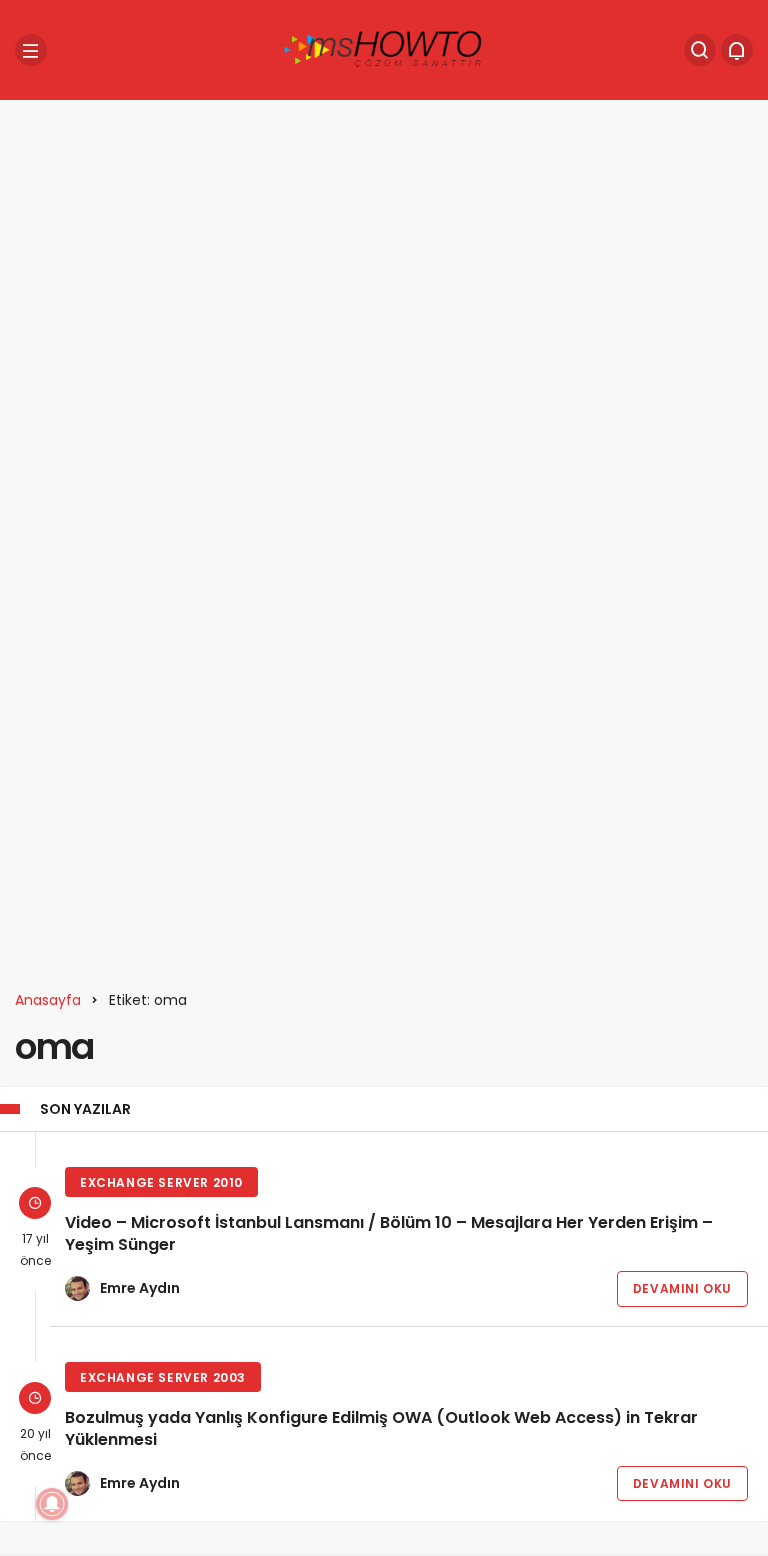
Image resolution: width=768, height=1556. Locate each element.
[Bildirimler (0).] (737, 50)
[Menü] (31, 50)
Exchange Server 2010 (161, 1182)
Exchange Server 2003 (163, 1377)
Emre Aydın (140, 1288)
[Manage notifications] (52, 1504)
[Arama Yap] (700, 50)
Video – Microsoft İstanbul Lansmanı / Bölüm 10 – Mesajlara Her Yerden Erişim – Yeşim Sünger (389, 1233)
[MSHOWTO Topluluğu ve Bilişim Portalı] (384, 48)
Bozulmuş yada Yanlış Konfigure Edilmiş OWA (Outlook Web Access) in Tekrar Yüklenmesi (381, 1428)
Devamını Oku (682, 1288)
